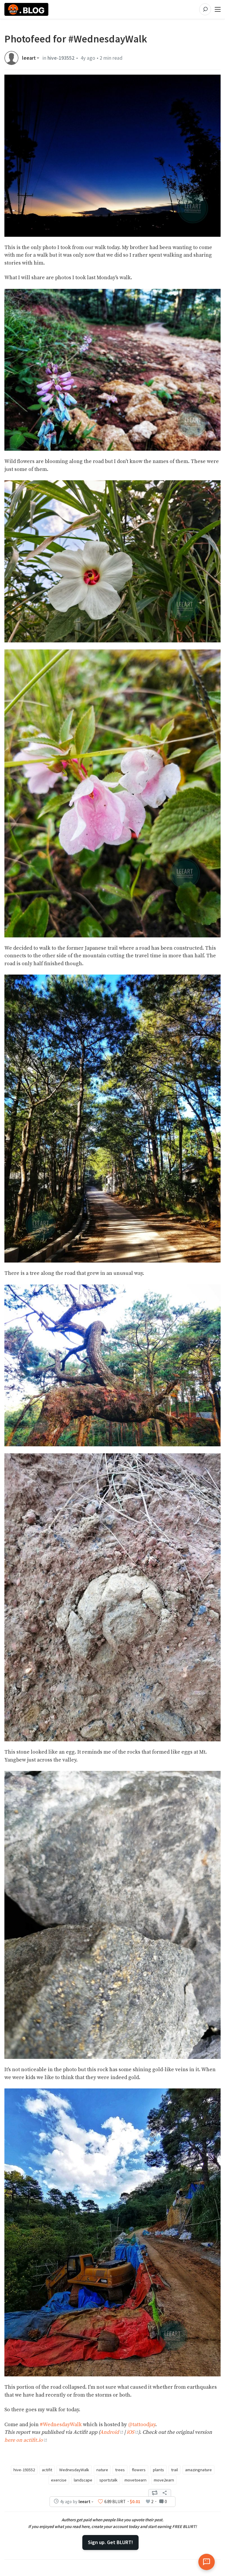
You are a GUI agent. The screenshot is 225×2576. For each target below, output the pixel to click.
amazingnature (198, 2470)
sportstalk (108, 2480)
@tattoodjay (142, 2425)
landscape (83, 2480)
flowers (139, 2470)
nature (102, 2470)
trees (120, 2470)
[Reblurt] (155, 2493)
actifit (47, 2470)
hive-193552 (61, 58)
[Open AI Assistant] (207, 2562)
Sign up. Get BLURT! (110, 2542)
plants (158, 2470)
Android (109, 2432)
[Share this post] (165, 2493)
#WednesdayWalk (61, 2425)
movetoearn (135, 2480)
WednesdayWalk (74, 2470)
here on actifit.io (24, 2440)
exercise (59, 2480)
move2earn (164, 2480)
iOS (130, 2432)
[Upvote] (100, 2501)
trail (174, 2470)
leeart (29, 58)
